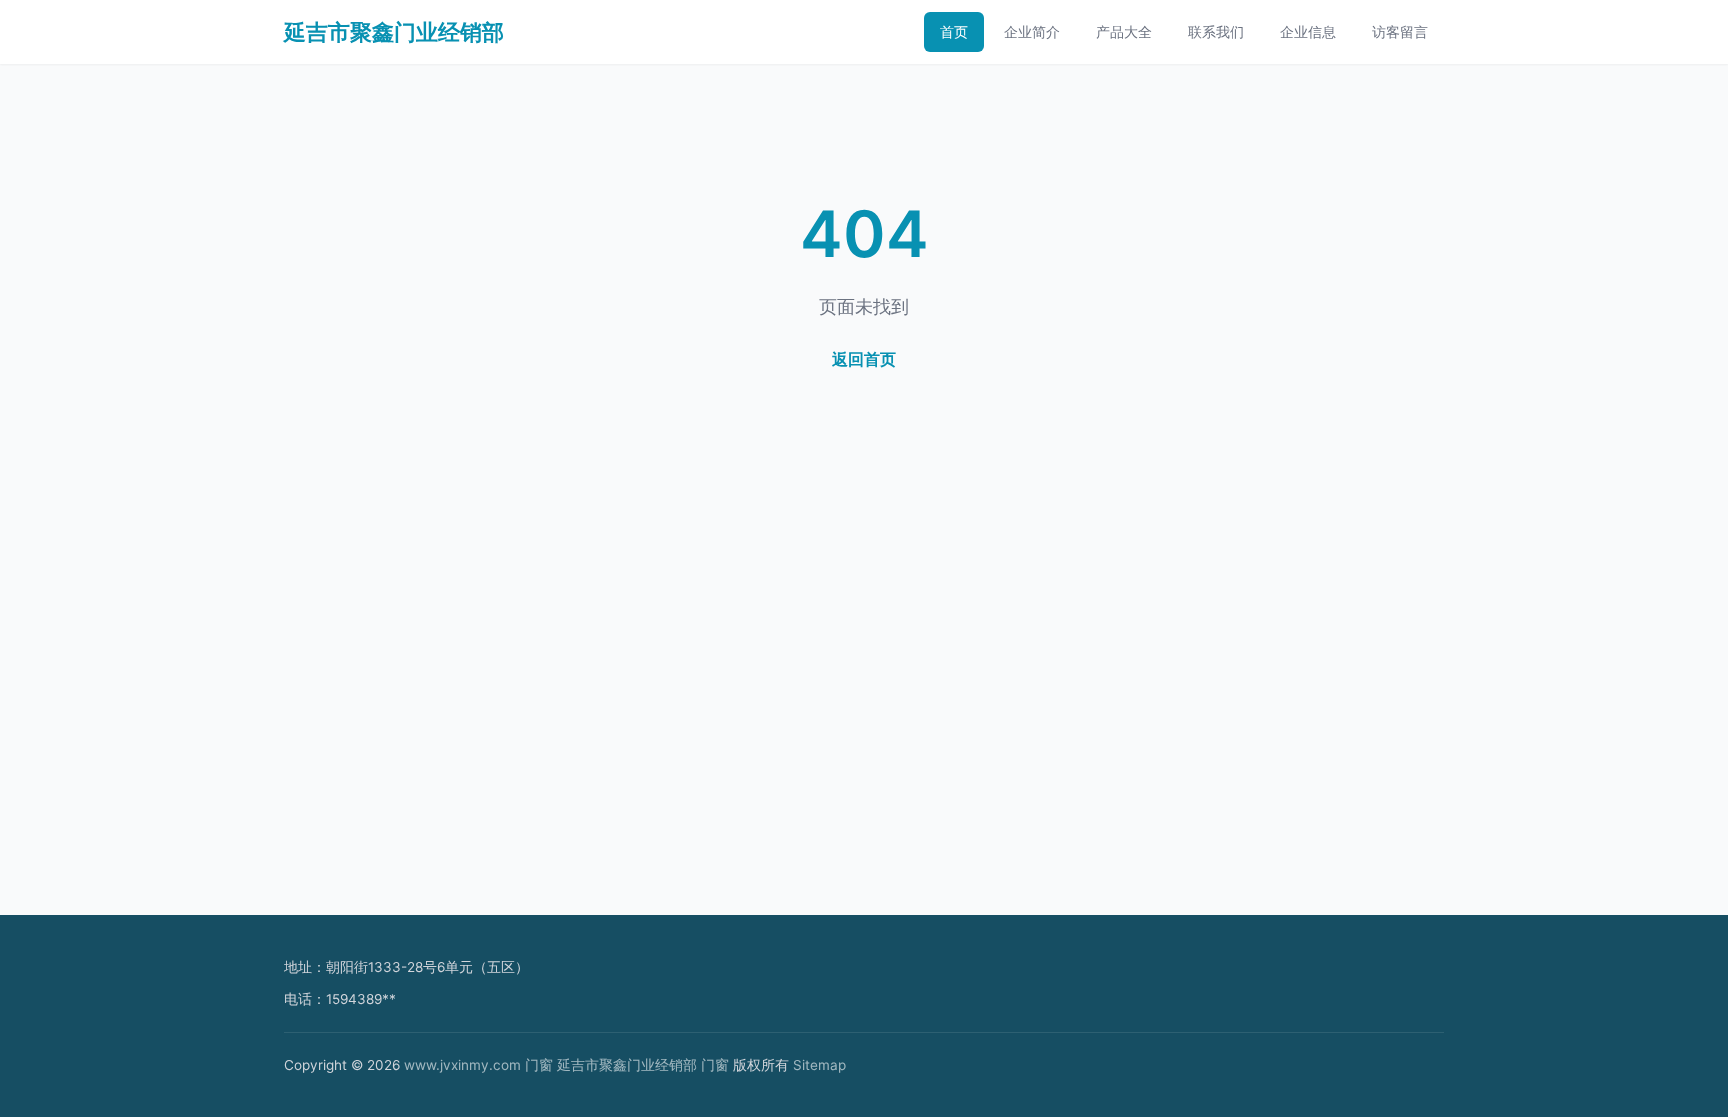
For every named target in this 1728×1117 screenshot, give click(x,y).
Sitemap (819, 1065)
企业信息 (1308, 31)
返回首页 (864, 359)
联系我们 (1216, 31)
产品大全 (1124, 31)
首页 (954, 31)
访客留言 (1400, 31)
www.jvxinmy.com (462, 1065)
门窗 (539, 1065)
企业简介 (1032, 31)
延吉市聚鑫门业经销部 (394, 32)
